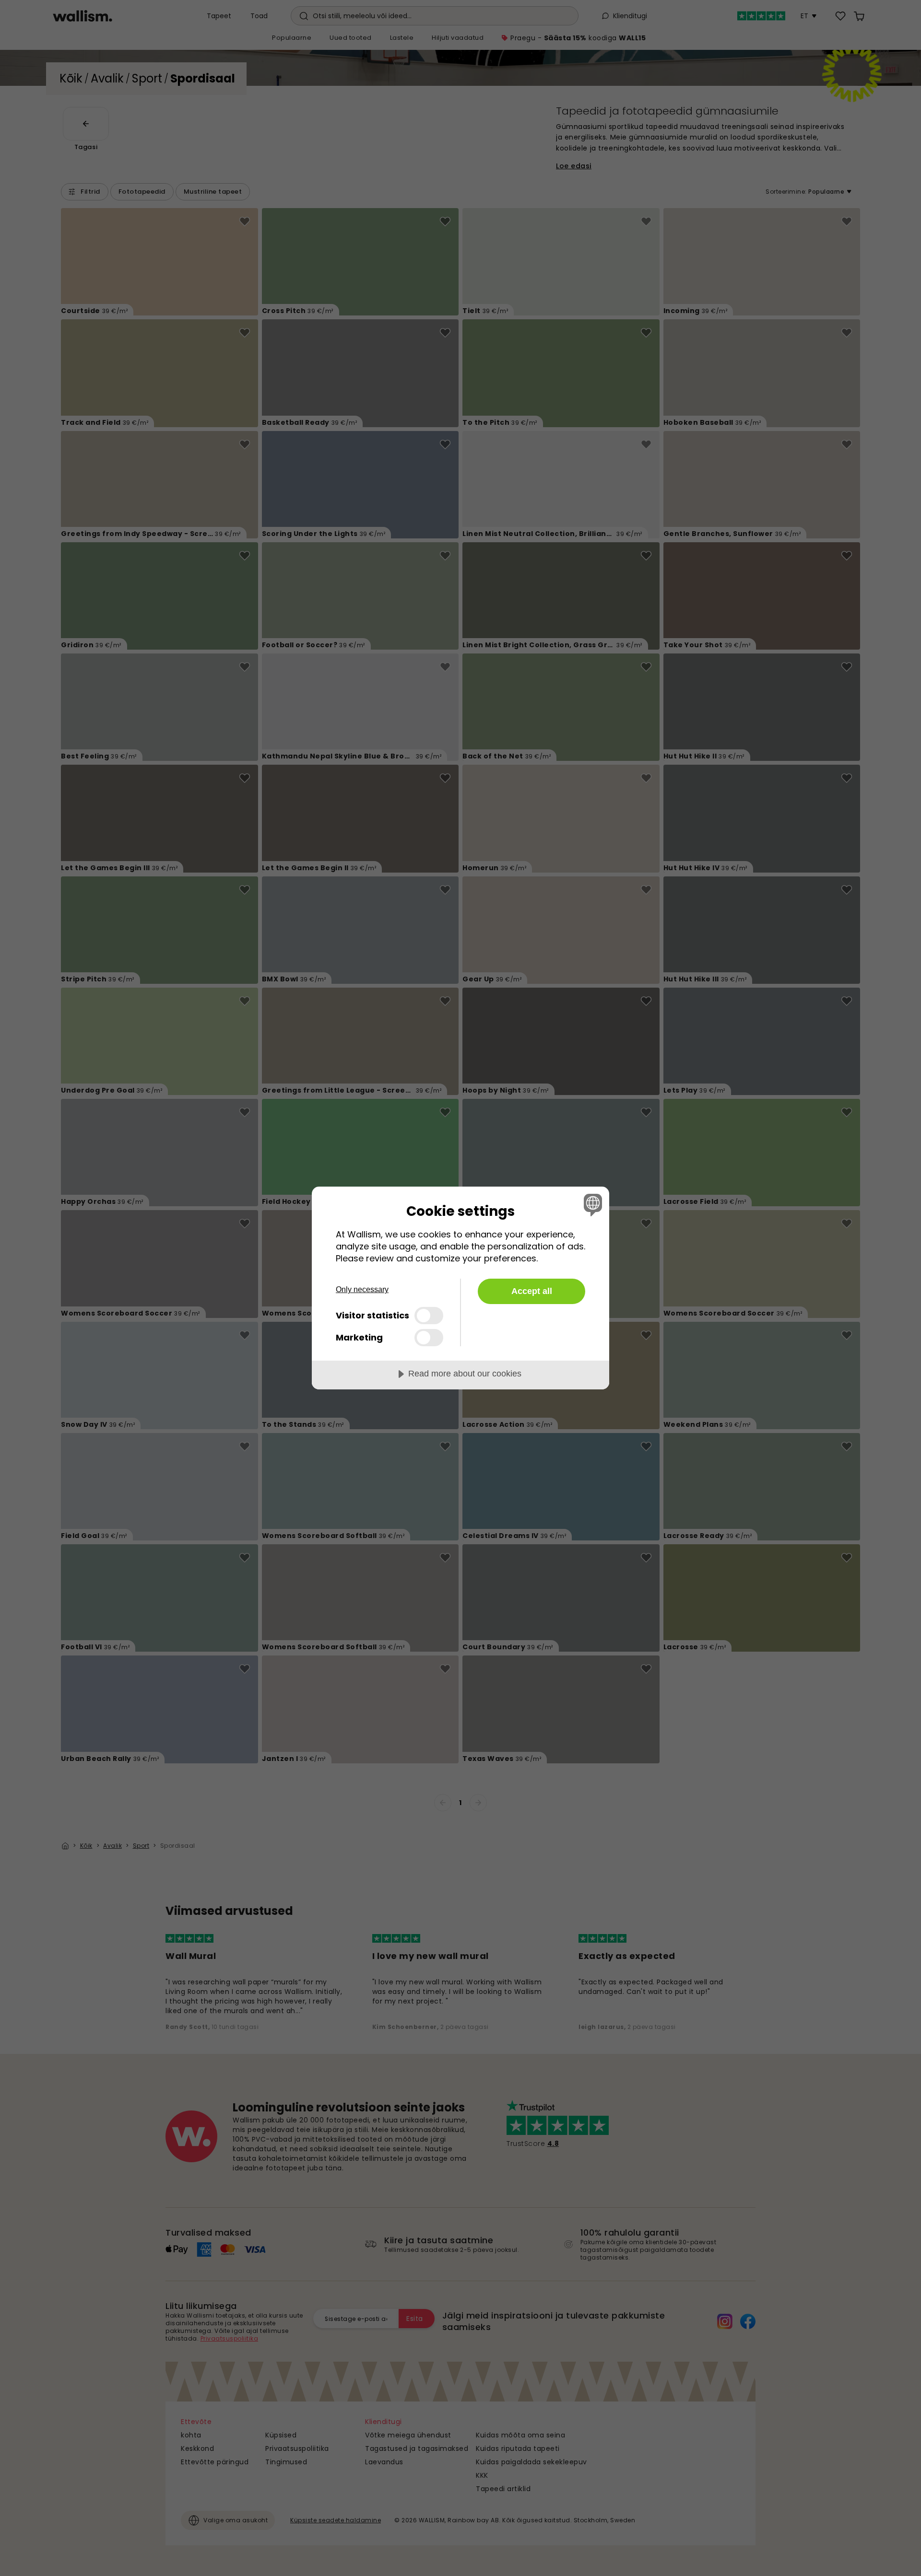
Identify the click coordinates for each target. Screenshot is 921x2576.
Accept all (532, 1291)
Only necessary (362, 1289)
